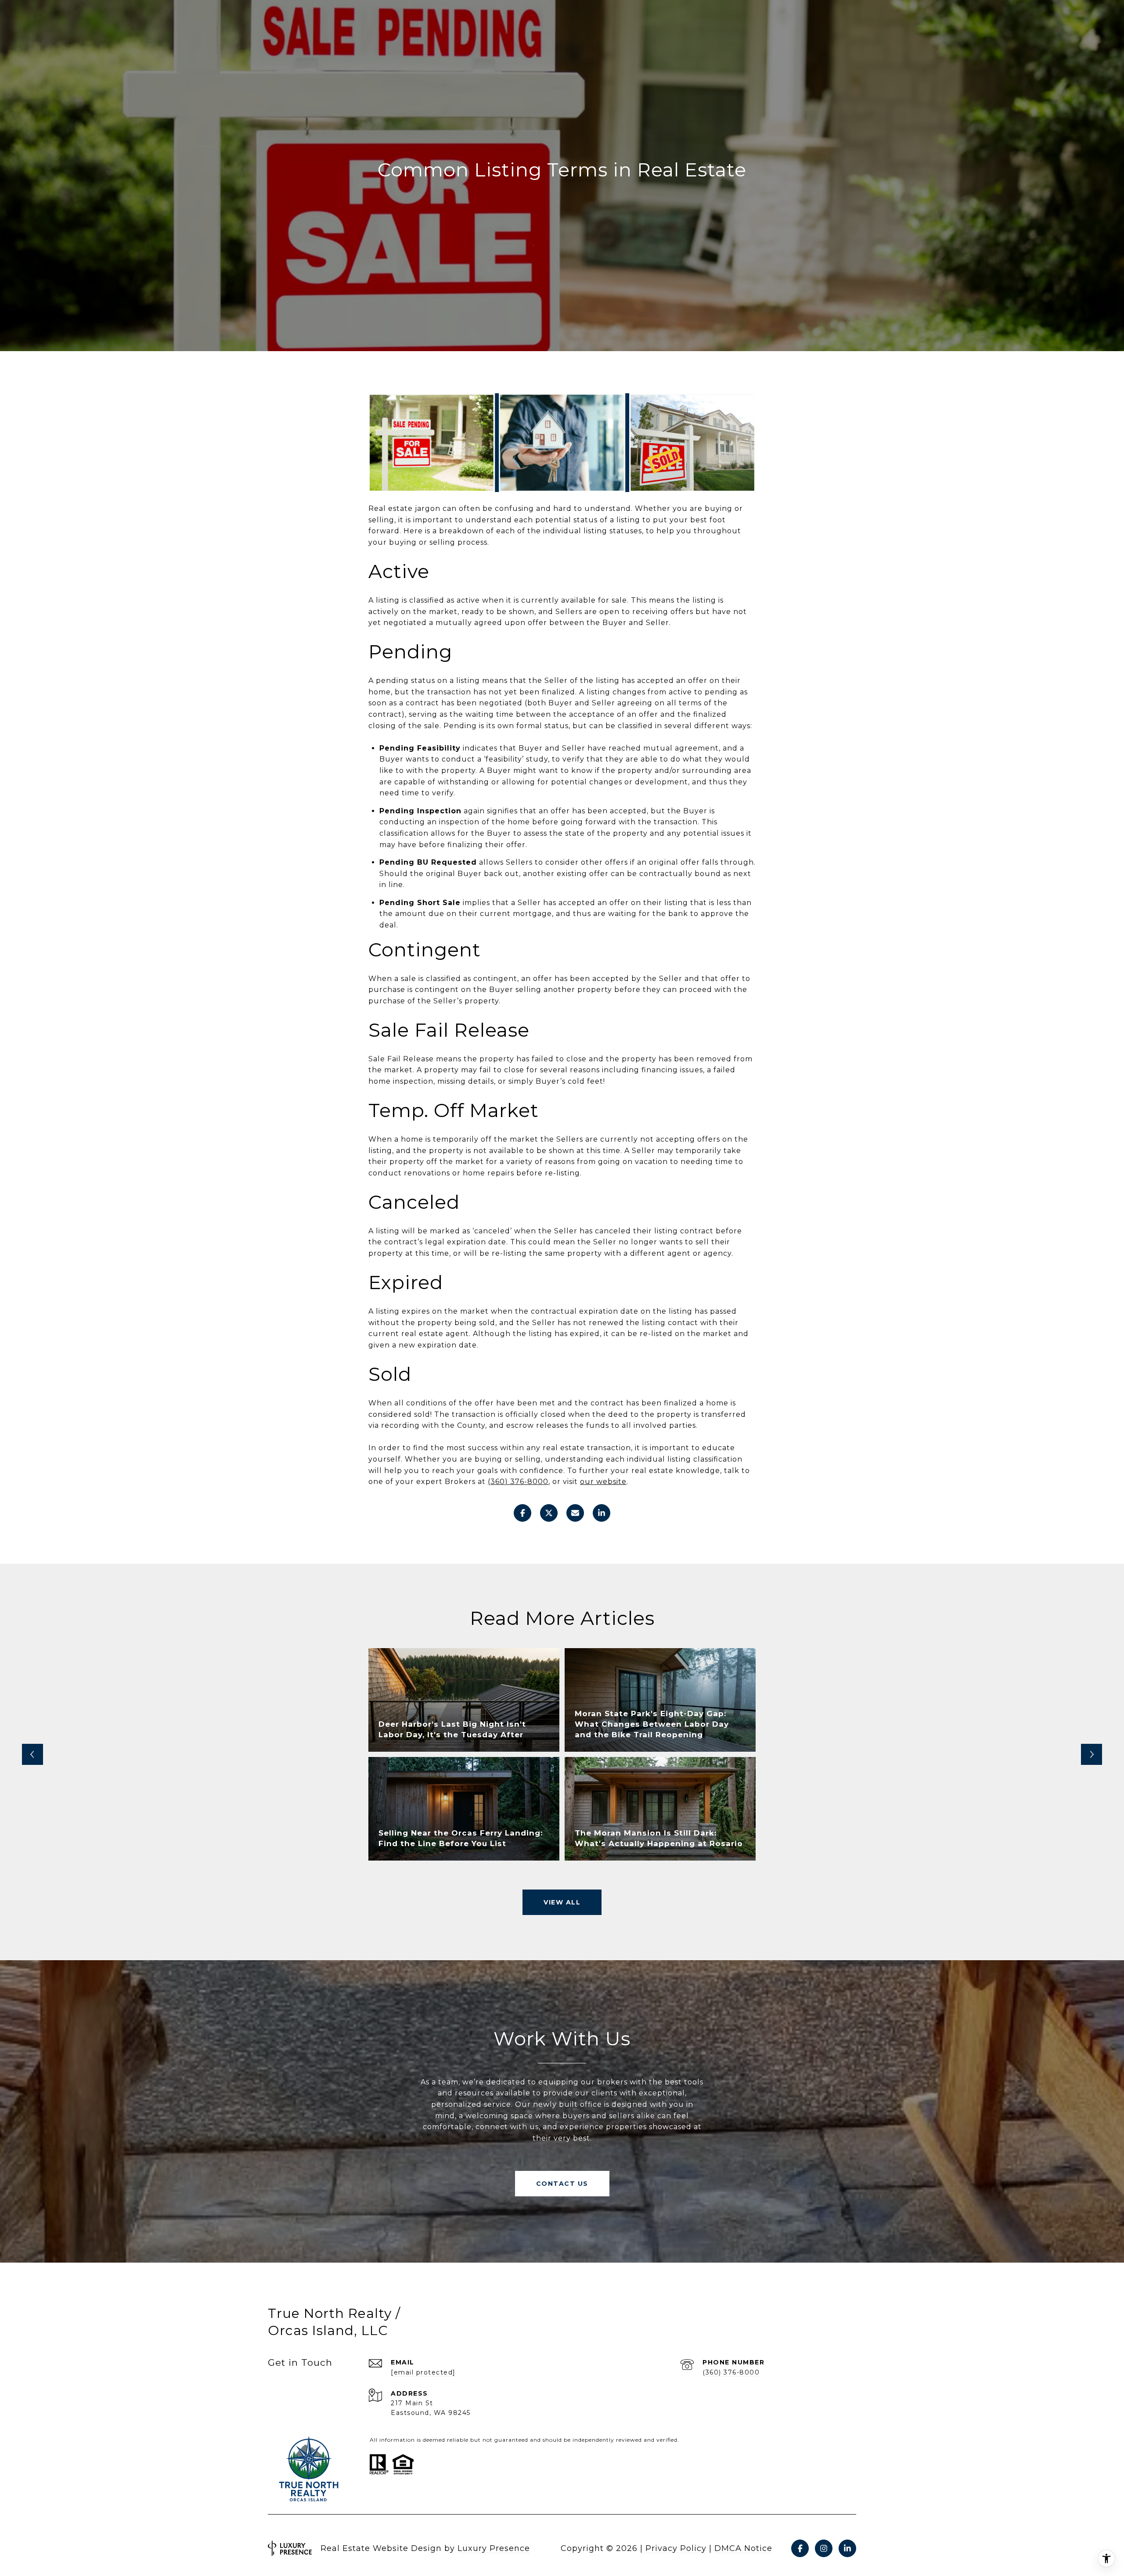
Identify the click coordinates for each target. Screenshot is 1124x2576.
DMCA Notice (743, 2548)
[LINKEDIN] (847, 2548)
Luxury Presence (494, 2548)
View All (562, 1902)
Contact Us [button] (562, 2184)
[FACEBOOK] (800, 2548)
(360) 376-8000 (731, 2372)
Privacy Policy (676, 2548)
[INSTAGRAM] (824, 2548)
